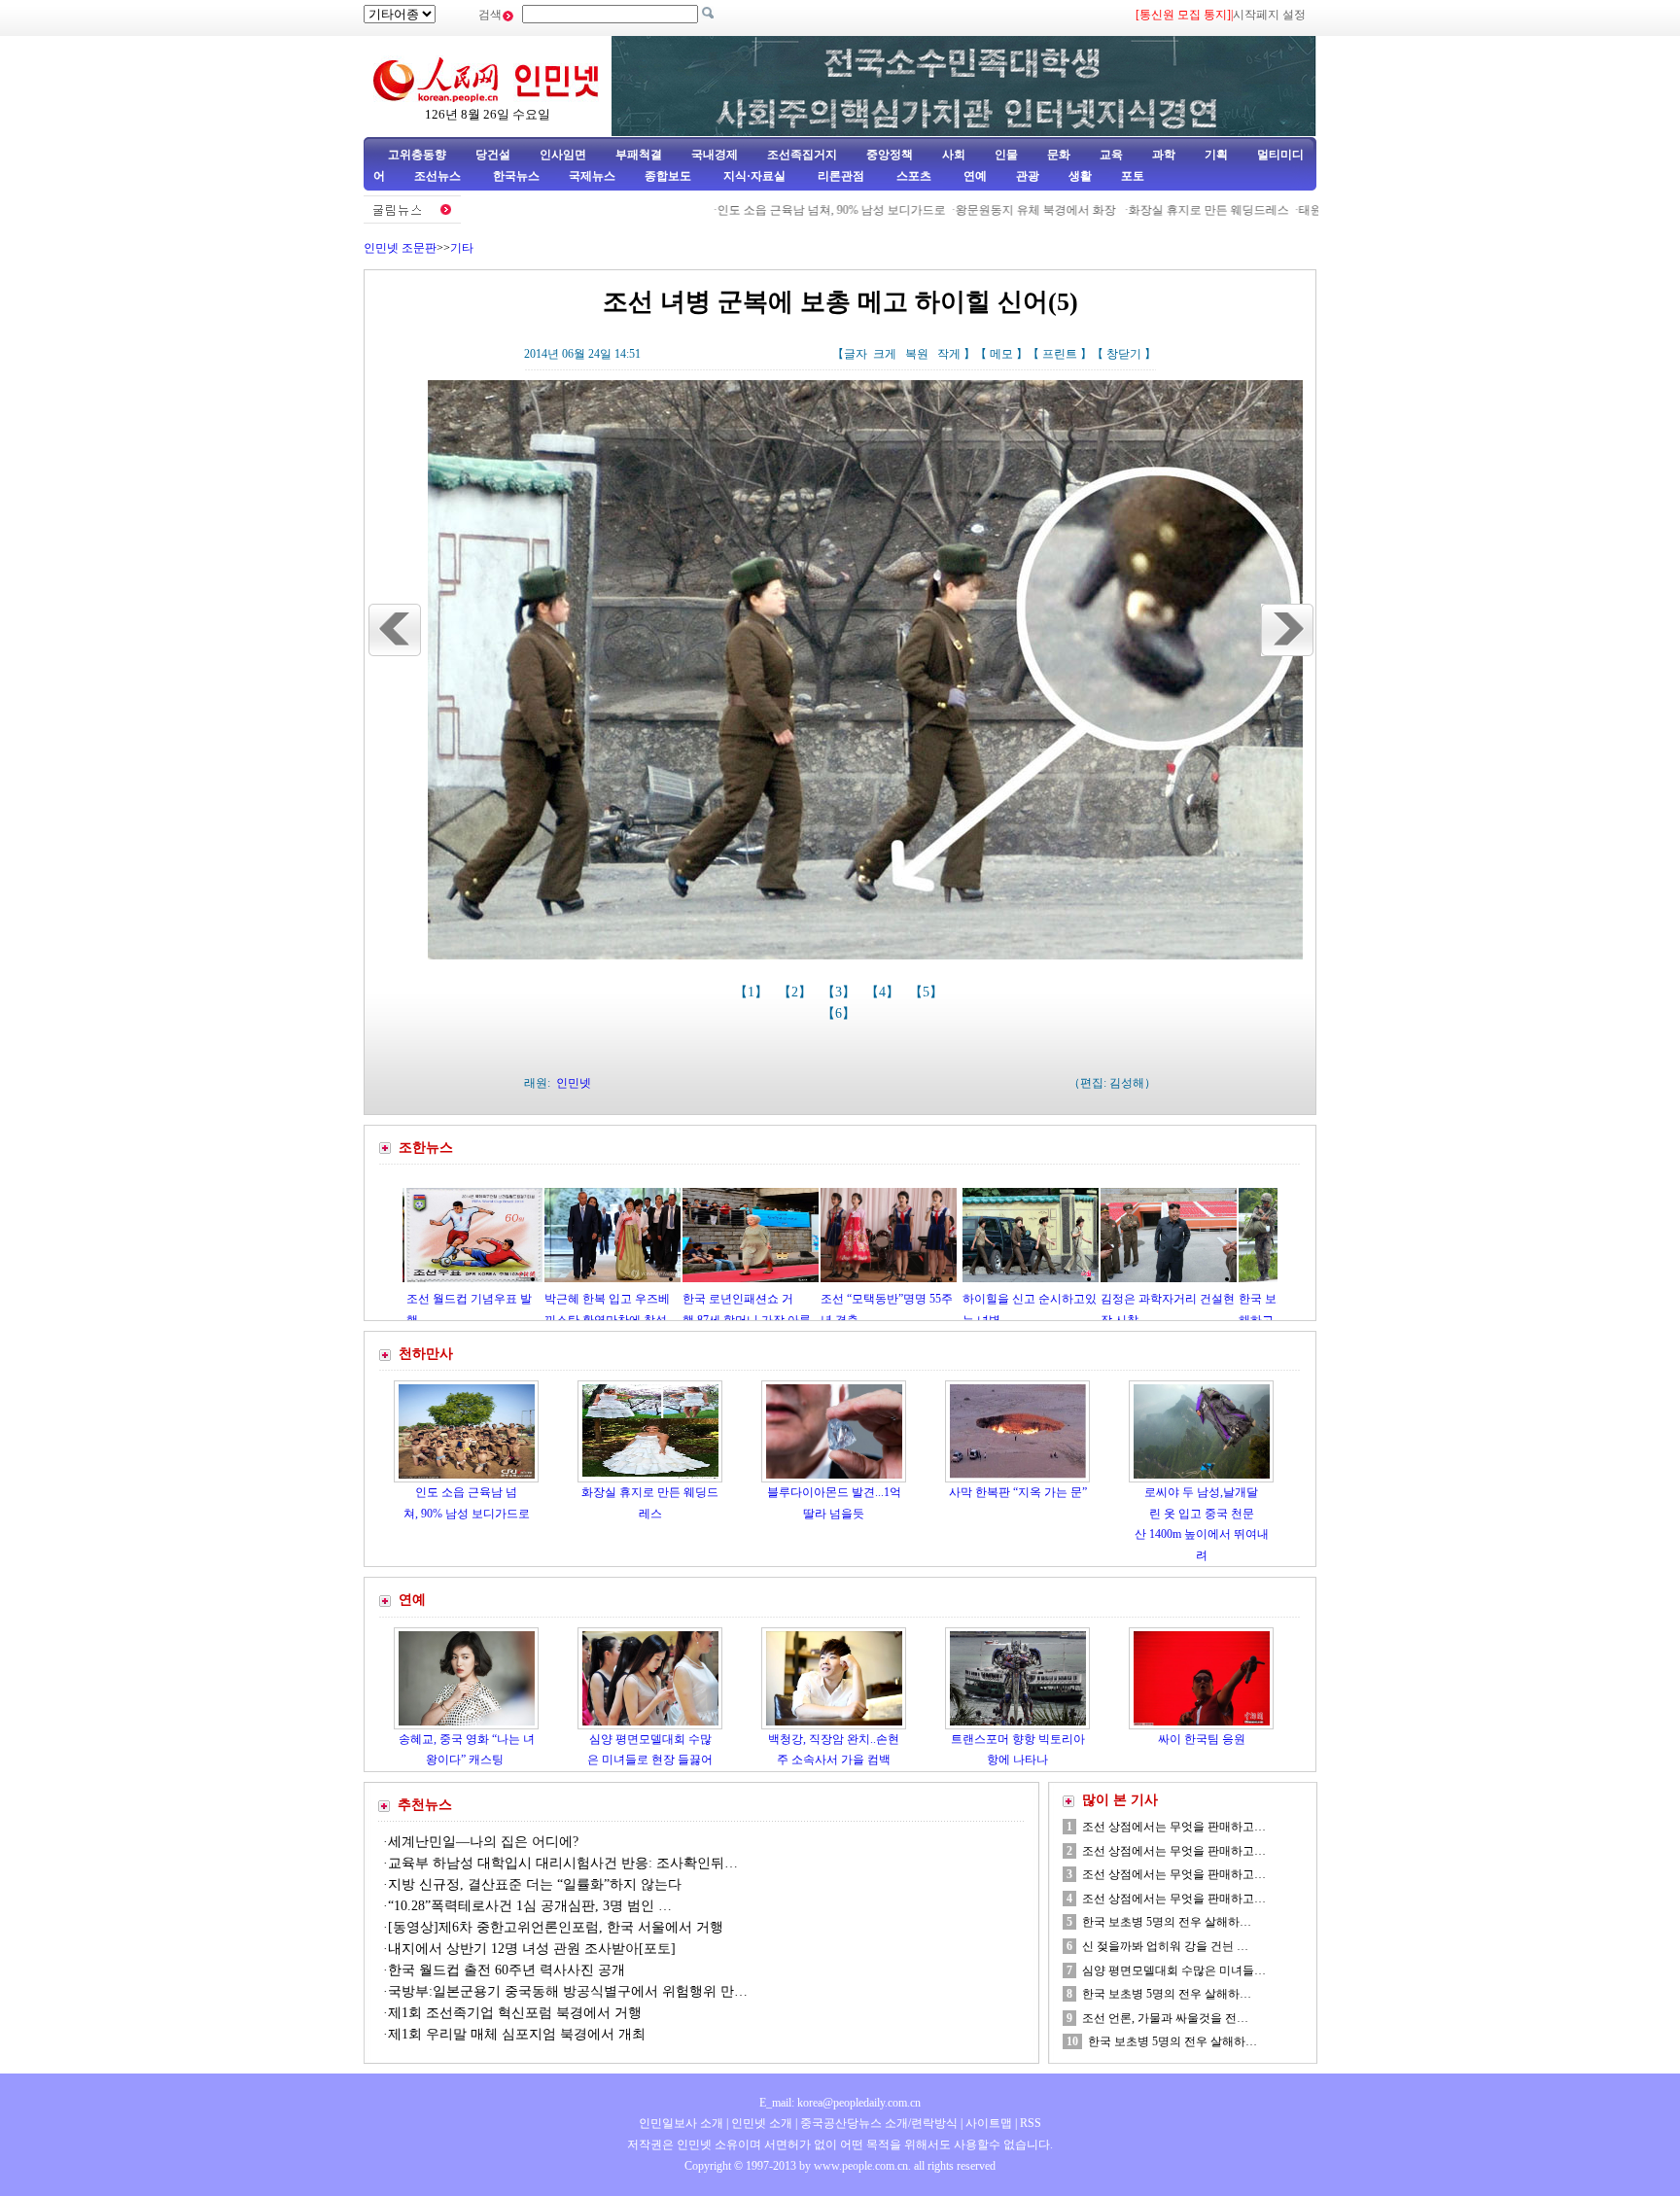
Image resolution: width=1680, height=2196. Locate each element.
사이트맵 (989, 2123)
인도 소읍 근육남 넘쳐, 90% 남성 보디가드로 (760, 210)
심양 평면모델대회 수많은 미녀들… (1174, 1970)
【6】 (840, 1013)
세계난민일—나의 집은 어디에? (483, 1842)
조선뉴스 (439, 176)
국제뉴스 (592, 176)
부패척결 (639, 155)
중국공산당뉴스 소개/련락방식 (879, 2123)
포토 (1133, 176)
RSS (1031, 2123)
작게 (949, 354)
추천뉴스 (425, 1805)
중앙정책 (890, 155)
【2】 (797, 992)
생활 (1080, 176)
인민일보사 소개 (681, 2123)
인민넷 (574, 1083)
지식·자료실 (756, 176)
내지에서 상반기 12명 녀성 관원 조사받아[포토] (532, 1949)
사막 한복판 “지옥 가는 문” (1018, 1492)
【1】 (753, 992)
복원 (917, 354)
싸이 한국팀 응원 (1202, 1739)
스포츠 (912, 176)
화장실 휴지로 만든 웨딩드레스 (1137, 210)
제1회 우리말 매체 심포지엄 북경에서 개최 (517, 2034)
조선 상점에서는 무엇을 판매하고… (1174, 1827)
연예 (974, 176)
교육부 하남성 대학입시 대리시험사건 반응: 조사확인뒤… (563, 1863)
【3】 (840, 992)
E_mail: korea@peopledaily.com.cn (840, 2103)
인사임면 (563, 155)
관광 (1028, 176)
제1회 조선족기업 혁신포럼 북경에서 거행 (515, 2013)
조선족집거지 (802, 155)
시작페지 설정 (1269, 15)
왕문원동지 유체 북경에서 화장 (965, 210)
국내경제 (715, 155)
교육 (1111, 155)
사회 (954, 155)
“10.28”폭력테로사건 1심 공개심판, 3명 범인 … (530, 1906)
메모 (1001, 354)
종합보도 (668, 176)
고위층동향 (417, 155)
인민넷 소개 (760, 2123)
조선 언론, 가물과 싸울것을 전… (1165, 2018)
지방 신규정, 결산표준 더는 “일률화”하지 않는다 (535, 1884)
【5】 (928, 992)
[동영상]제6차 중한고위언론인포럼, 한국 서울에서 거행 (556, 1927)
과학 (1164, 155)
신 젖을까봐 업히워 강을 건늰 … (1165, 1946)
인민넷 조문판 (400, 248)
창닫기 (1124, 354)
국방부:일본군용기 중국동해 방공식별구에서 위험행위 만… (568, 1991)
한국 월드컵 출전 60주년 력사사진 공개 (507, 1970)
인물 (1006, 155)
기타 (462, 248)
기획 (1216, 155)
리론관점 (841, 176)
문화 (1059, 155)
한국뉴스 (516, 176)
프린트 (1060, 354)
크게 (885, 354)
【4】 (884, 992)
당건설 (493, 155)
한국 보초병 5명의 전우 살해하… (1167, 1922)
